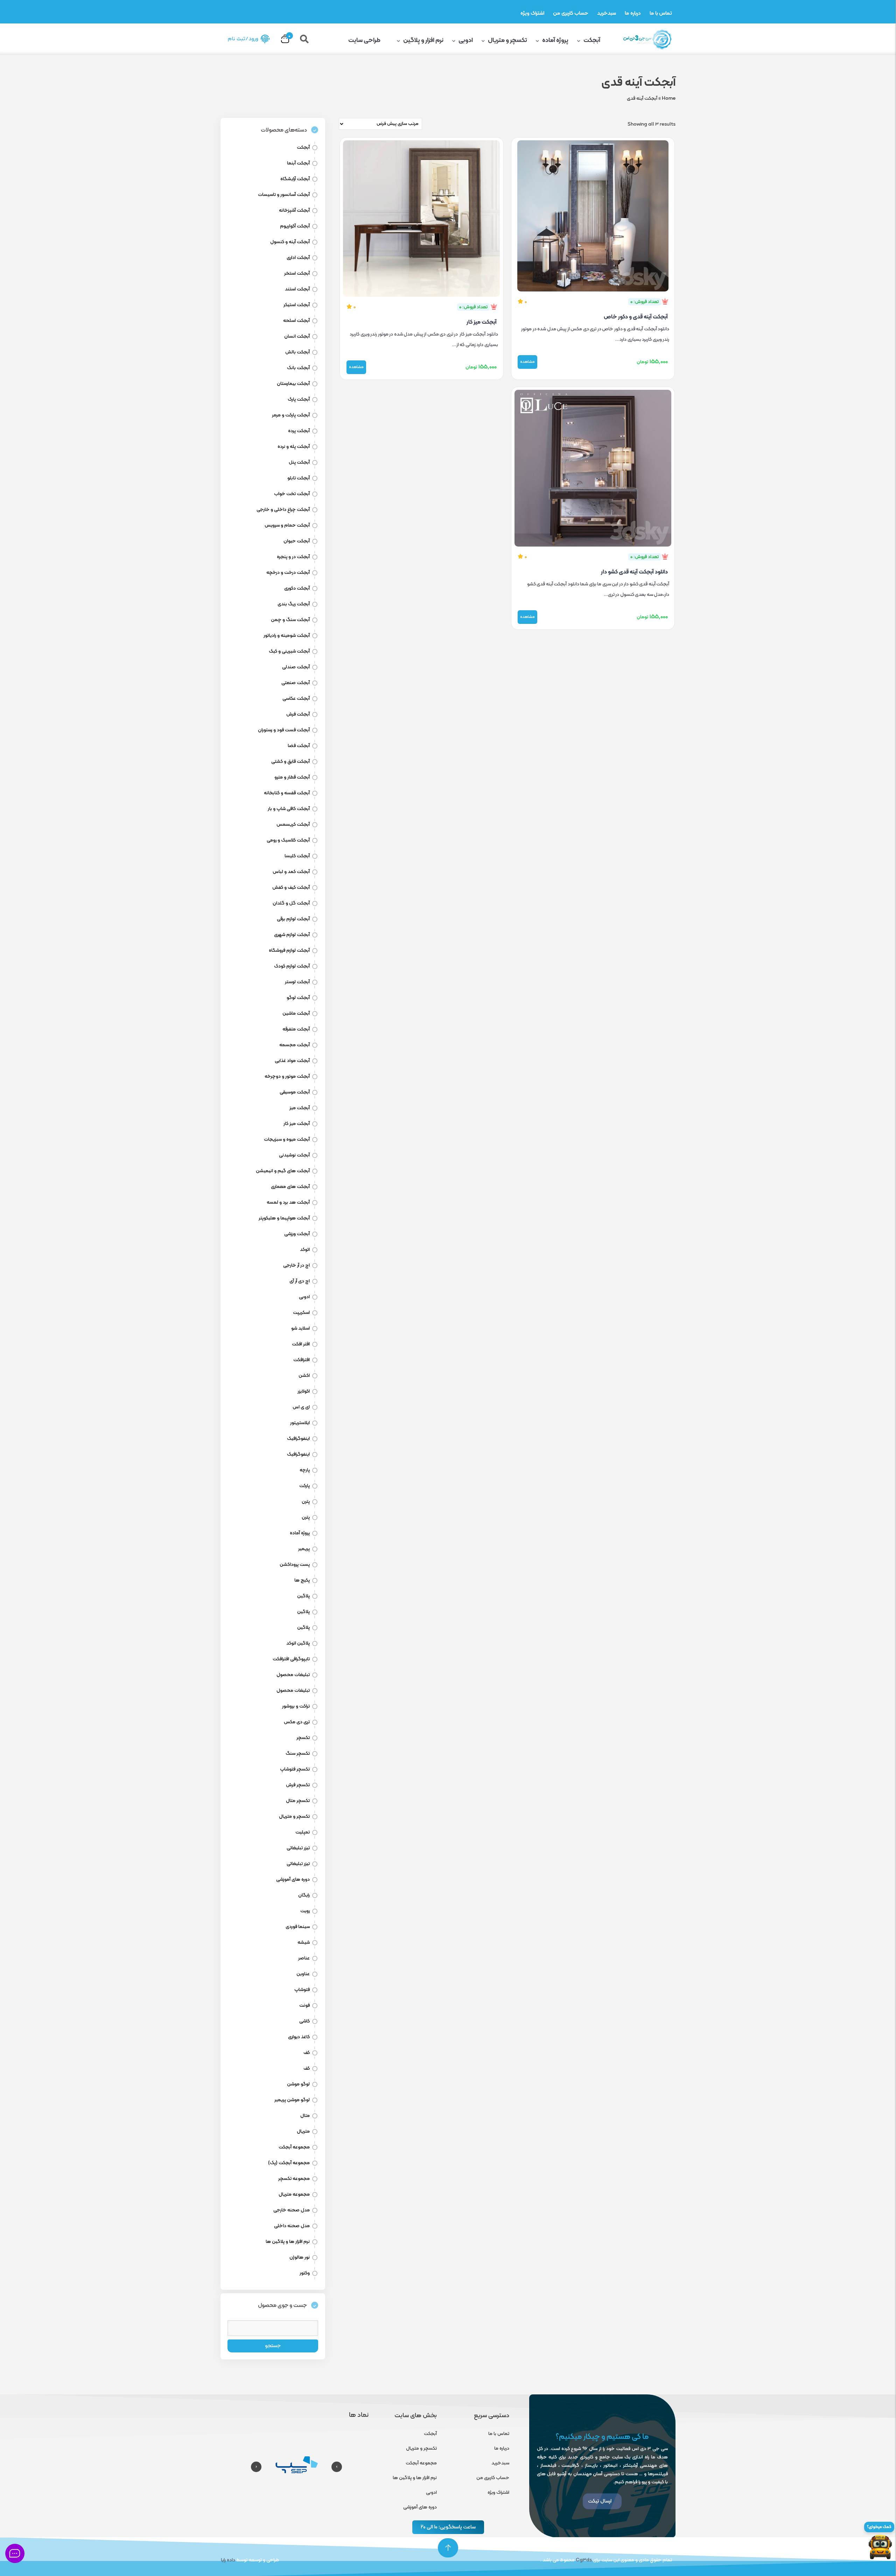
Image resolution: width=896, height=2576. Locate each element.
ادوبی (466, 40)
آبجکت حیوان (297, 541)
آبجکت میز (300, 1108)
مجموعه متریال (294, 2194)
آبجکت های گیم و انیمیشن (283, 1171)
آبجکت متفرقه (296, 1029)
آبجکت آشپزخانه (294, 210)
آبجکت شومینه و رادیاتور (287, 636)
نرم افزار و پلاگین (423, 40)
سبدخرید (607, 13)
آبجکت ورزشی (297, 1234)
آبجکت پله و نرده (294, 447)
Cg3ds (584, 2560)
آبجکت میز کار (482, 322)
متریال (303, 2131)
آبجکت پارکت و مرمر (291, 415)
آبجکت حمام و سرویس (287, 525)
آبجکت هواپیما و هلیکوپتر (284, 1218)
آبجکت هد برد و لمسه (288, 1202)
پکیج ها (302, 1580)
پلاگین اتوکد (298, 1643)
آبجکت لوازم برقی (293, 919)
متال (305, 2116)
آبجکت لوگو (298, 998)
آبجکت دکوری (297, 588)
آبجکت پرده (299, 431)
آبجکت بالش (297, 352)
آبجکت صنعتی (296, 683)
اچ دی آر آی (300, 1281)
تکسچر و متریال (507, 40)
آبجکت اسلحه (296, 321)
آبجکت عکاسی (296, 699)
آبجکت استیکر (297, 305)
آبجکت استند (297, 289)
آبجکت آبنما (298, 163)
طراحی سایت (365, 40)
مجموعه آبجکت (294, 2147)
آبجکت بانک (298, 368)
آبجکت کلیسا (297, 856)
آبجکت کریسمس (293, 825)
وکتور (305, 2273)
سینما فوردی (298, 1927)
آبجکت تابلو (299, 478)
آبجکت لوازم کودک (292, 966)
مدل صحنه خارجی (292, 2210)
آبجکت (592, 40)
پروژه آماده (555, 40)
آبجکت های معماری (290, 1187)
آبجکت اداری (298, 258)
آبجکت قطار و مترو (292, 777)
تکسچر (303, 1738)
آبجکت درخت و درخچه (288, 573)
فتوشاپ (302, 1990)
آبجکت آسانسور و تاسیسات (284, 195)
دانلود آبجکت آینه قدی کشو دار (634, 572)
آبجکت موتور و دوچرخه (287, 1076)
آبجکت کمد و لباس (291, 872)
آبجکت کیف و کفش (291, 888)
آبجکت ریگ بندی (294, 604)
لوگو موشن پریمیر (292, 2100)
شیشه (304, 1942)
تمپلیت (303, 1832)
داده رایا (228, 2560)
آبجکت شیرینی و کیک (289, 651)
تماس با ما (661, 13)
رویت (305, 1911)
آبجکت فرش (298, 714)
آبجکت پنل (299, 462)
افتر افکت (301, 1344)
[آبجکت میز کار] (422, 217)
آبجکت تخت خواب (292, 494)
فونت (304, 2005)
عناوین (303, 1974)
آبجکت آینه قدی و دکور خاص (636, 317)
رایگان (304, 1895)
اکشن (304, 1376)
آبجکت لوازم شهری (292, 935)
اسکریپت (301, 1313)
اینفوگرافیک (298, 1439)
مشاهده (527, 362)
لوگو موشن (298, 2084)
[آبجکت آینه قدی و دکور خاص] (593, 214)
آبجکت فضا (299, 746)
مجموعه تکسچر (294, 2179)
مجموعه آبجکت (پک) (289, 2163)
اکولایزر (304, 1391)
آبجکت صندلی (296, 667)
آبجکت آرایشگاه (295, 179)
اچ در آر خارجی (296, 1265)
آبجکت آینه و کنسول (290, 242)
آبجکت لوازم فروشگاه (289, 951)
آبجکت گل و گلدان (291, 903)
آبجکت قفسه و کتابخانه (287, 793)
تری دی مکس (297, 1722)
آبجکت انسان (297, 336)
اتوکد (305, 1250)
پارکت (304, 1486)
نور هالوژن (300, 2257)
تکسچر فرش (298, 1785)
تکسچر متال (298, 1801)
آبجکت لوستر (297, 982)
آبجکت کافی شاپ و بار (289, 809)
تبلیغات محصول (293, 1675)
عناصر (304, 1958)
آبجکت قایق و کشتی (290, 762)
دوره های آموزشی (293, 1880)
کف (307, 2053)
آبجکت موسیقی (295, 1092)
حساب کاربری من (571, 13)
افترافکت (302, 1360)
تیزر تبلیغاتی (298, 1848)
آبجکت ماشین (296, 1013)
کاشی (304, 2021)
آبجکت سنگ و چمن (290, 620)
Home (669, 98)
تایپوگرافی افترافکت (291, 1659)
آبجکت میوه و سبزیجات (287, 1139)
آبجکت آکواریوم (295, 226)
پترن (306, 1502)
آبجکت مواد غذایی (292, 1061)
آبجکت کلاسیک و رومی (288, 840)
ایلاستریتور (300, 1423)
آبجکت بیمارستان (293, 384)
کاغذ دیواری (299, 2037)
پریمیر (304, 1549)
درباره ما (633, 13)
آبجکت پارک (299, 399)
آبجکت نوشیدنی (294, 1155)
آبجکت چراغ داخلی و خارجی (283, 510)
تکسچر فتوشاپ (295, 1769)
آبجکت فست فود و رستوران (284, 730)
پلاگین (303, 1596)
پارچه (305, 1470)
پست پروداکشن (295, 1565)
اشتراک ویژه (532, 13)
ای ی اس (301, 1407)
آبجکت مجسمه (295, 1045)
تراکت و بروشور (296, 1706)
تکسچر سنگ (298, 1754)
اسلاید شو (300, 1328)
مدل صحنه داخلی (292, 2226)
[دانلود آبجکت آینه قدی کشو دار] (593, 467)
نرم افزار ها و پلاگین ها (288, 2242)
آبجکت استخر (297, 273)
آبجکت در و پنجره (293, 557)
